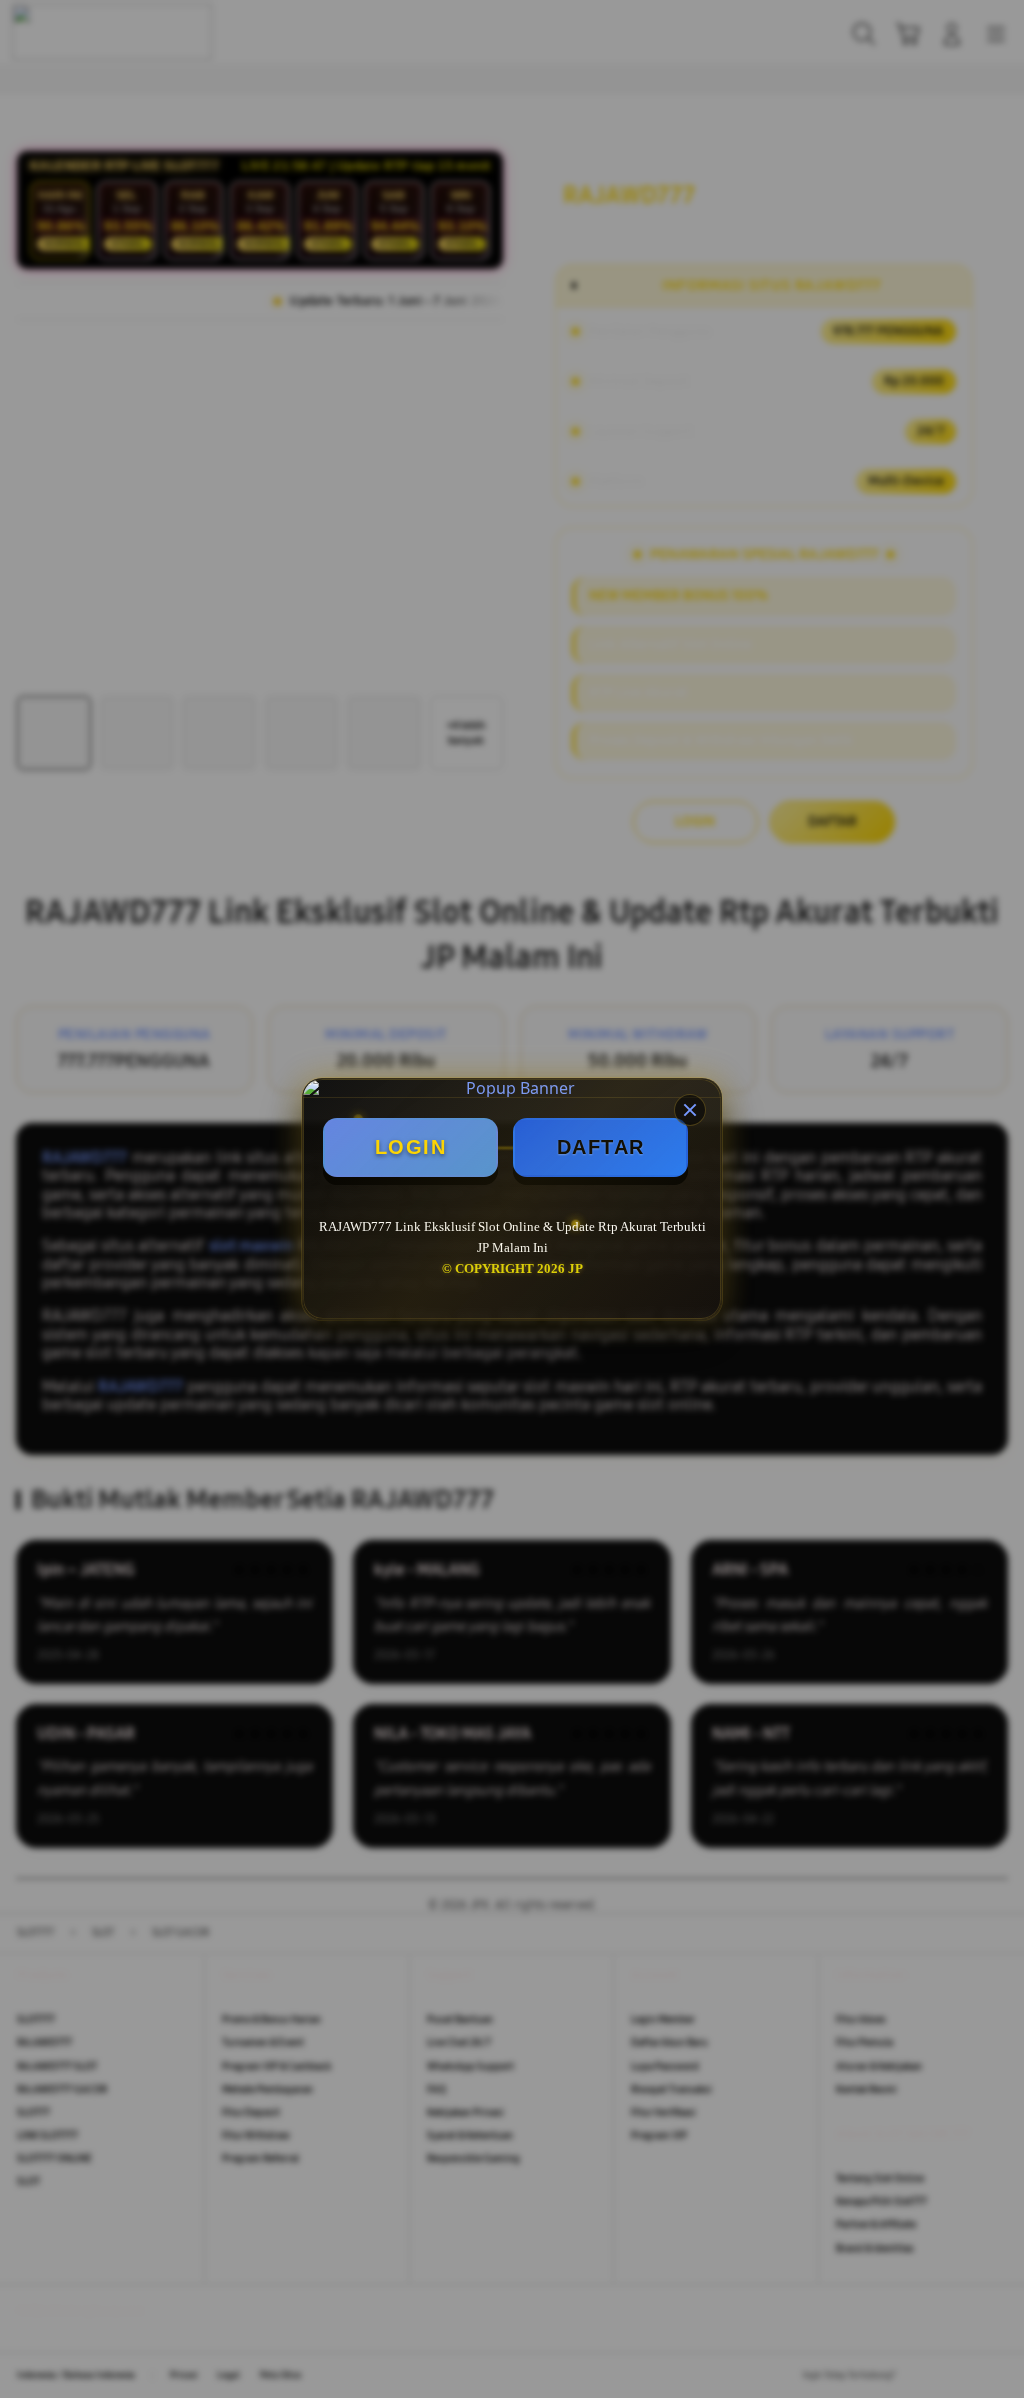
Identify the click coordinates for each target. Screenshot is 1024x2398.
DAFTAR (601, 1147)
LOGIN (411, 1147)
